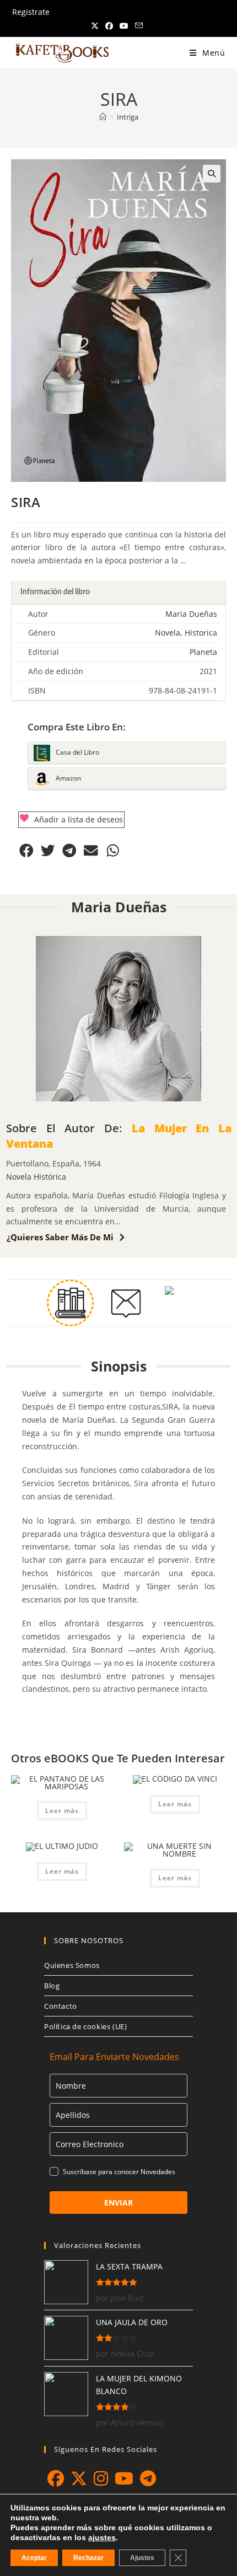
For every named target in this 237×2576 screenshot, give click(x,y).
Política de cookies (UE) (85, 2026)
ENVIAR (118, 2203)
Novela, (168, 633)
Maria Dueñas (191, 614)
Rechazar (88, 2558)
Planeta (203, 652)
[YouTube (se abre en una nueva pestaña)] (124, 26)
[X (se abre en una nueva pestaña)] (96, 26)
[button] (212, 174)
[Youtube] (124, 2478)
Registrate (31, 12)
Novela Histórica (36, 1177)
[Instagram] (101, 2478)
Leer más (62, 1811)
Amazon (68, 779)
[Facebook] (56, 2478)
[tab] (118, 593)
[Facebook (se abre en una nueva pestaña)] (109, 26)
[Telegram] (148, 2478)
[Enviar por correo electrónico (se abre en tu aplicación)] (139, 26)
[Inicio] (103, 117)
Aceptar (34, 2558)
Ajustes (142, 2558)
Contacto (61, 2006)
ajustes (102, 2537)
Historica (201, 633)
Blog (52, 1986)
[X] (79, 2478)
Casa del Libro (77, 753)
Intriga (128, 117)
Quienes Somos (72, 1965)
